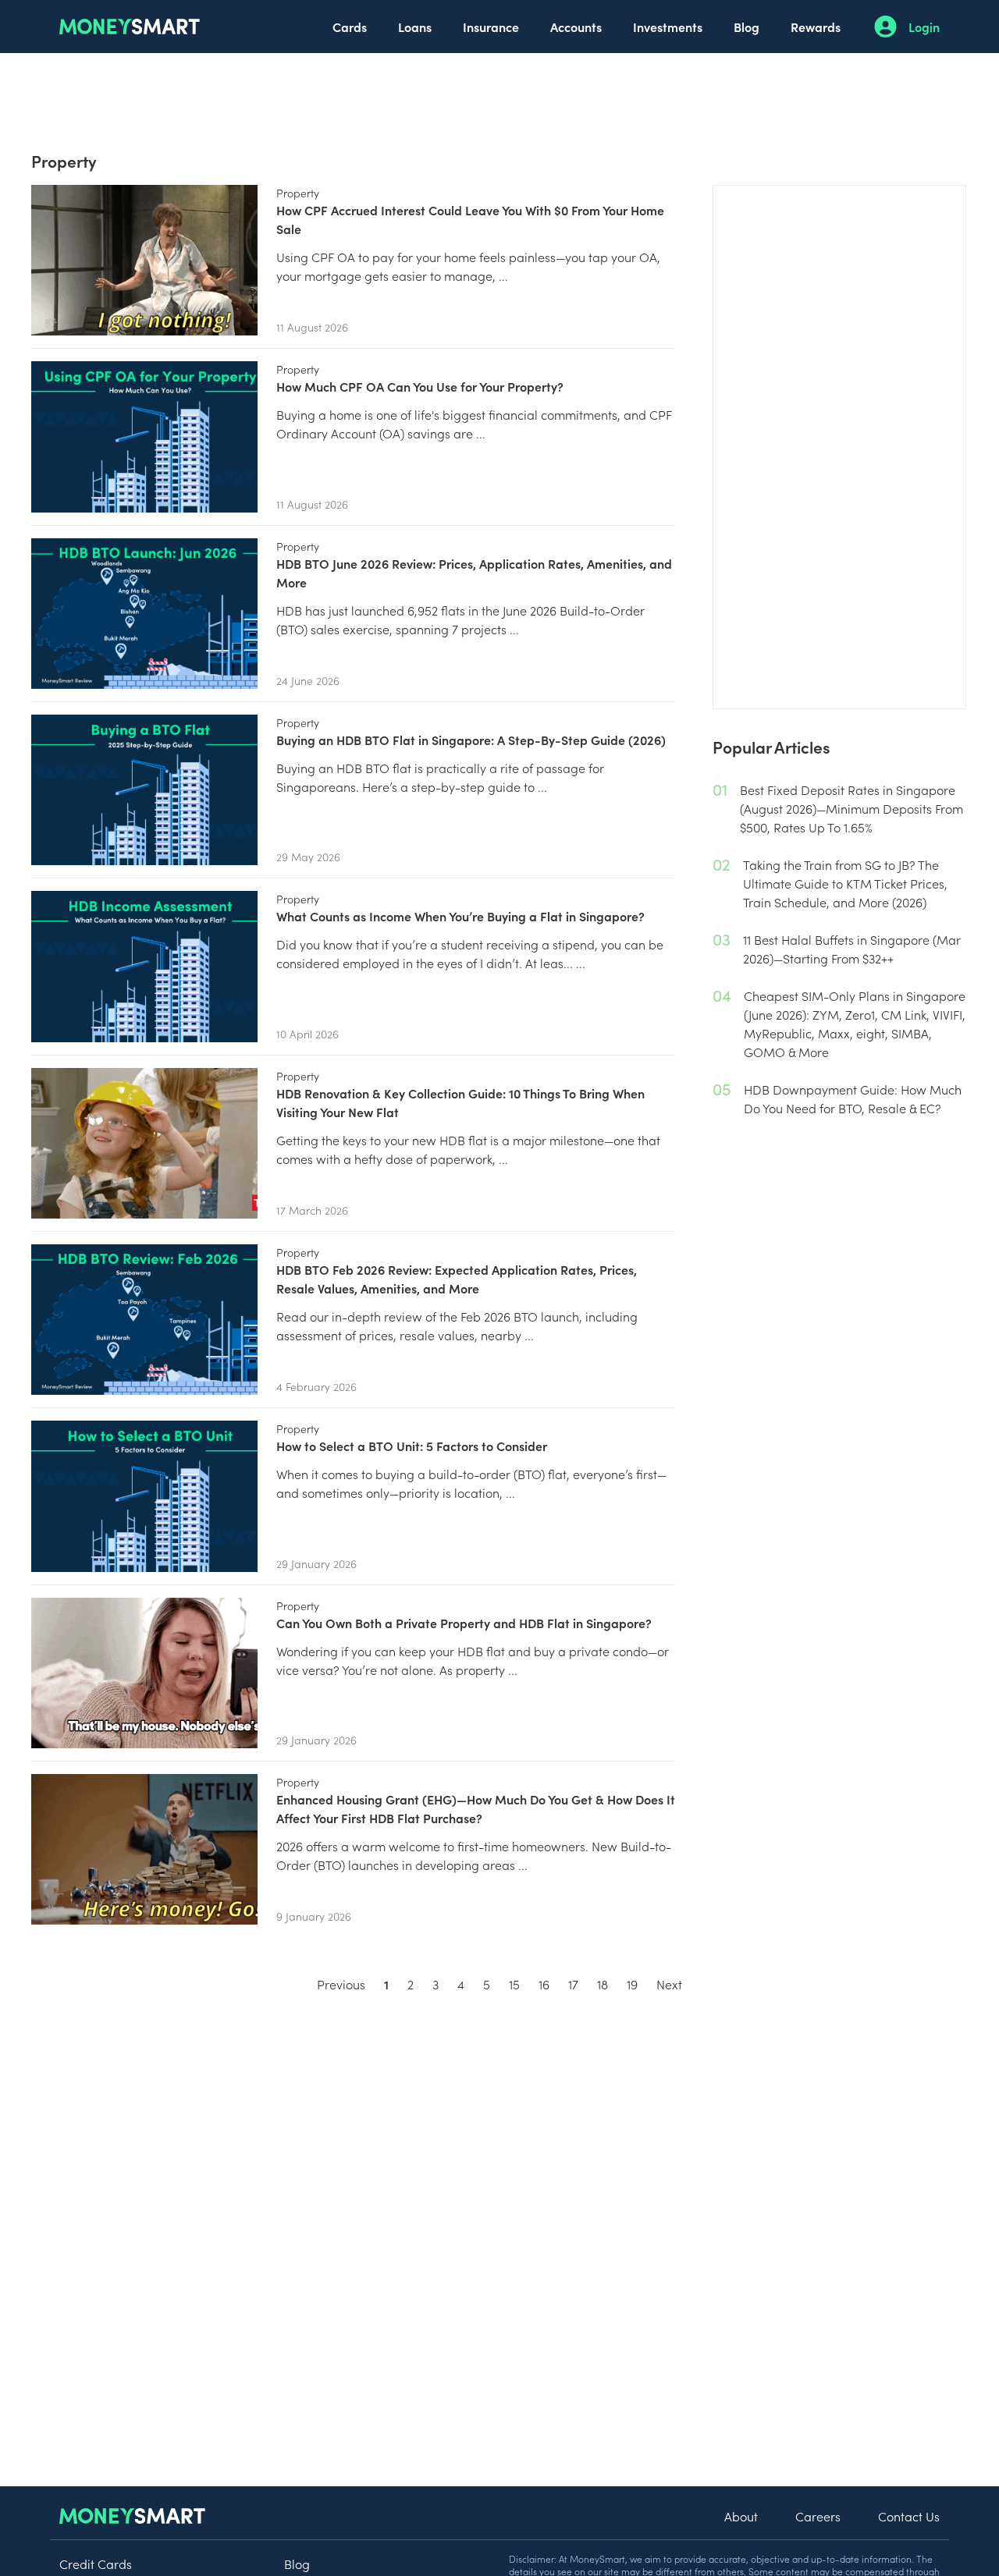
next (669, 1984)
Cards (350, 27)
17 (573, 1984)
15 (514, 1984)
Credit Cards (96, 2564)
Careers (818, 2516)
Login (924, 27)
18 (603, 1984)
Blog (747, 27)
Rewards (816, 27)
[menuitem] (350, 27)
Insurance (491, 27)
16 (544, 1984)
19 (632, 1984)
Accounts (576, 27)
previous (341, 1984)
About (741, 2516)
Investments (668, 27)
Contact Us (909, 2516)
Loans (415, 27)
